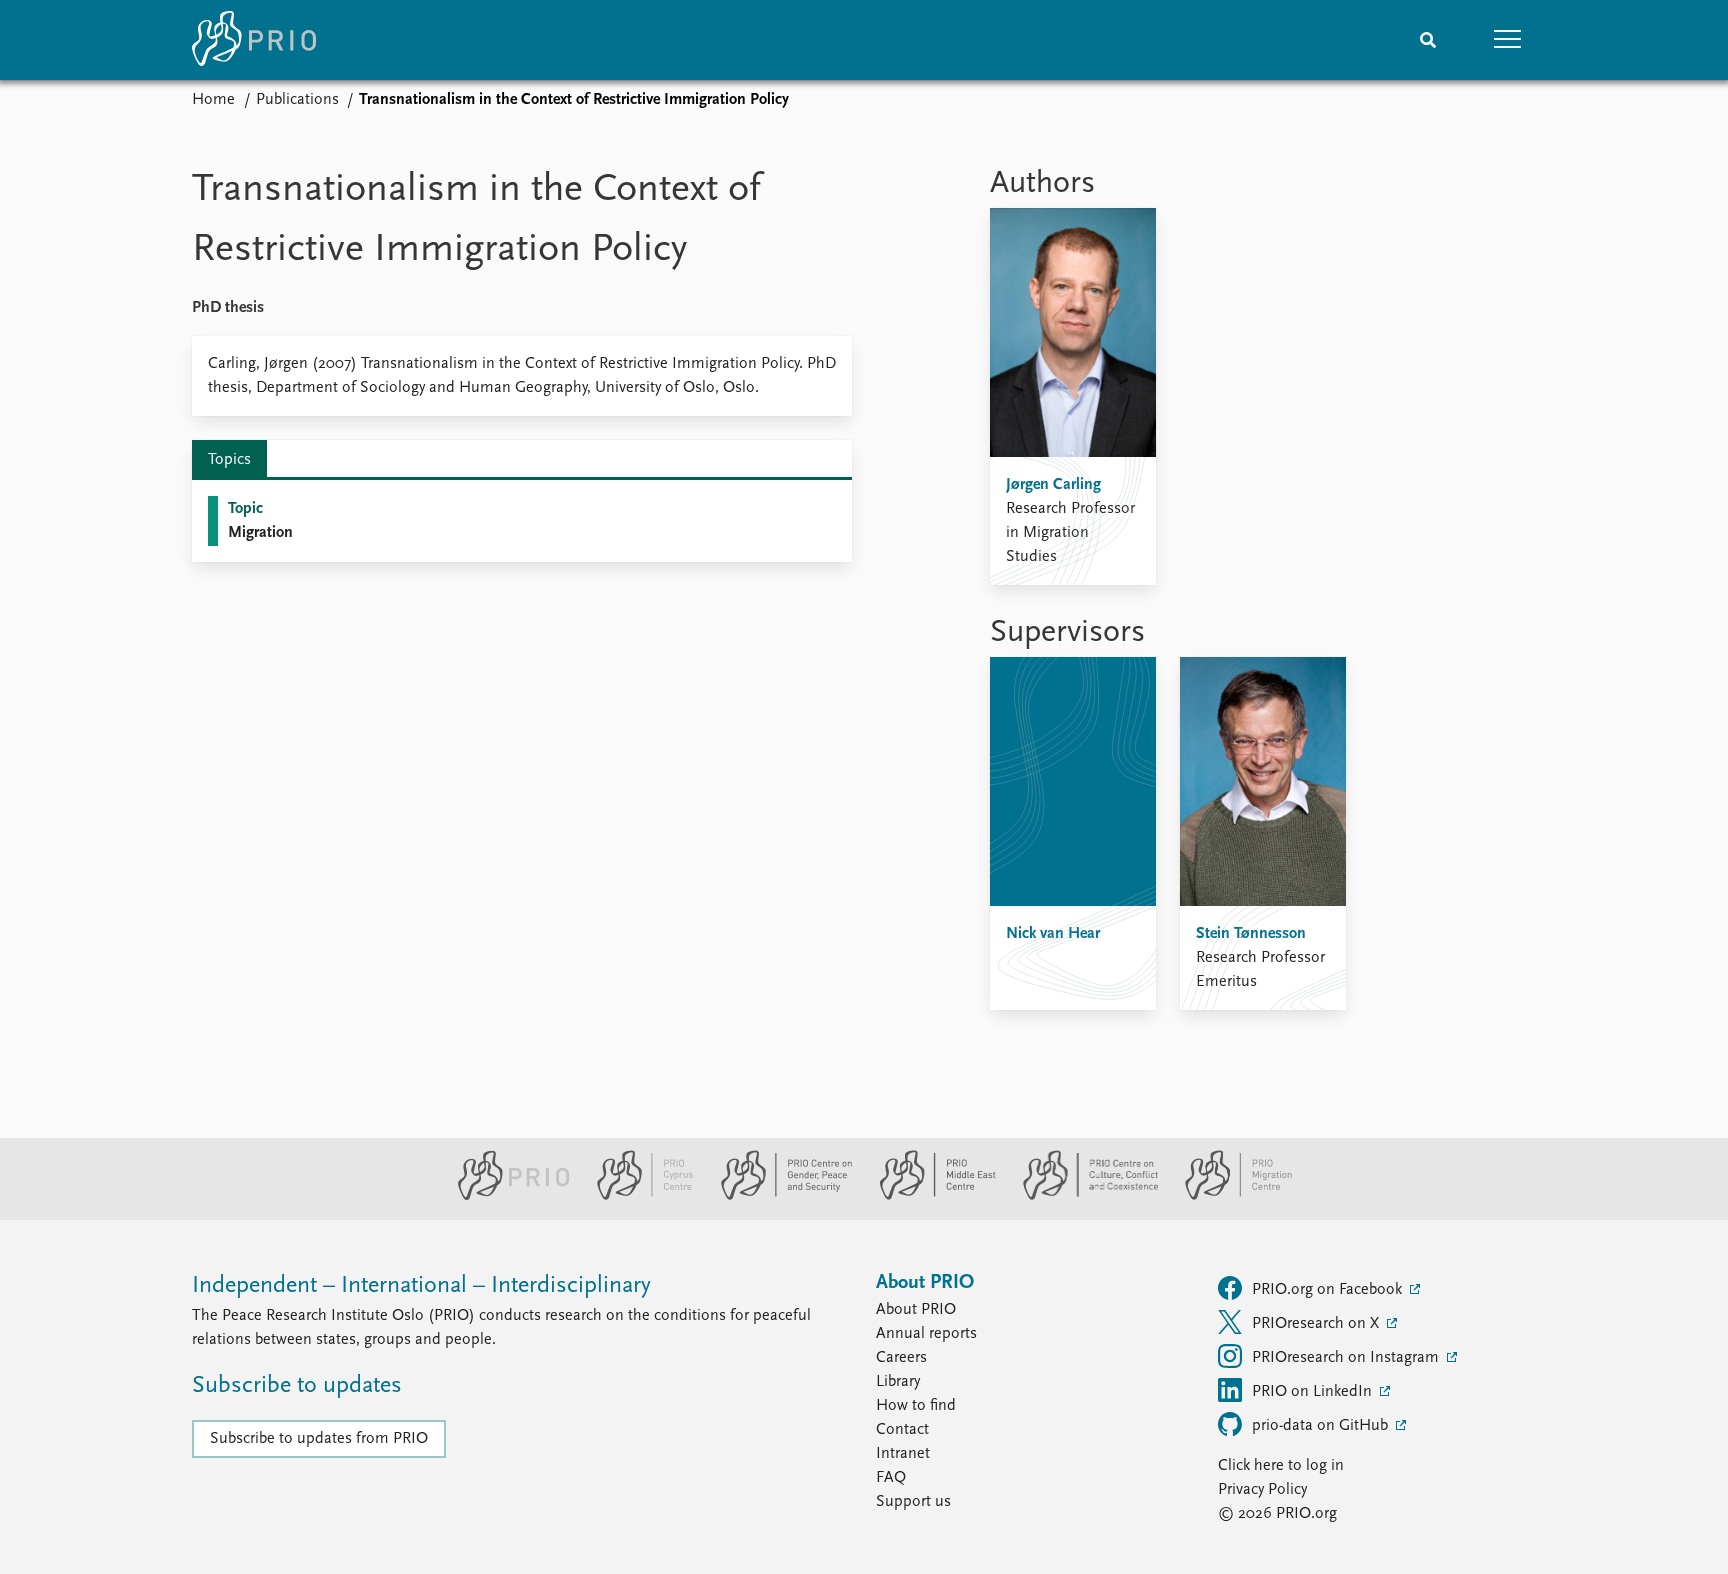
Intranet (903, 1454)
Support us (913, 1502)
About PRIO (916, 1310)
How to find (916, 1406)
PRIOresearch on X (1317, 1324)
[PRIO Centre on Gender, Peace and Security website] (778, 1196)
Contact (902, 1430)
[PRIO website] (505, 1196)
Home (213, 100)
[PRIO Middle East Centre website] (929, 1196)
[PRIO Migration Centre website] (1228, 1196)
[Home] (254, 40)
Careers (901, 1358)
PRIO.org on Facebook (1329, 1290)
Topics (229, 460)
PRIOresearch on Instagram (1347, 1358)
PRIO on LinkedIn (1314, 1392)
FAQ (891, 1478)
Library (898, 1382)
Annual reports (926, 1334)
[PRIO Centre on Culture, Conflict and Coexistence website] (1082, 1196)
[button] (1508, 40)
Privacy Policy (1262, 1490)
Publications (297, 100)
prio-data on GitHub (1322, 1426)
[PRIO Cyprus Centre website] (637, 1196)
